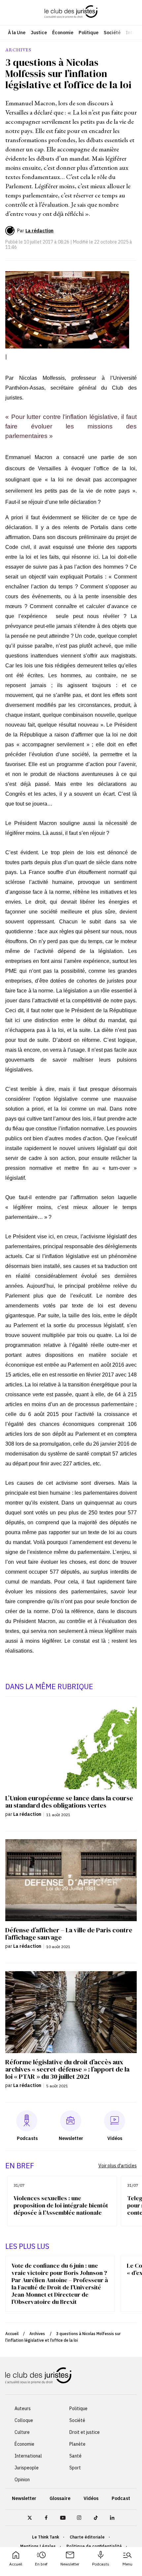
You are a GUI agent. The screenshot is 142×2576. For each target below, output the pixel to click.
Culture (22, 2432)
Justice (39, 33)
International (28, 2456)
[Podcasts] (27, 2121)
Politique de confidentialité (94, 2546)
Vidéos (91, 2498)
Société (112, 33)
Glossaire (60, 2498)
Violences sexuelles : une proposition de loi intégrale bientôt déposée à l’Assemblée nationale (61, 2205)
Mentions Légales (38, 2546)
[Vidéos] (115, 2121)
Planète (77, 2444)
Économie (63, 33)
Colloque (24, 2420)
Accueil (16, 2564)
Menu (127, 2564)
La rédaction (39, 231)
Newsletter (70, 2564)
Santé (75, 2456)
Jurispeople (27, 2468)
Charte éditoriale (87, 2537)
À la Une (17, 33)
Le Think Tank (46, 2537)
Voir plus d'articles (118, 2166)
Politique (89, 33)
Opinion (22, 2480)
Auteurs (23, 2409)
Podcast (121, 2498)
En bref (41, 2564)
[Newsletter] (71, 2121)
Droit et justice (85, 2432)
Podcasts (101, 2564)
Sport (75, 2468)
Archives (37, 2334)
